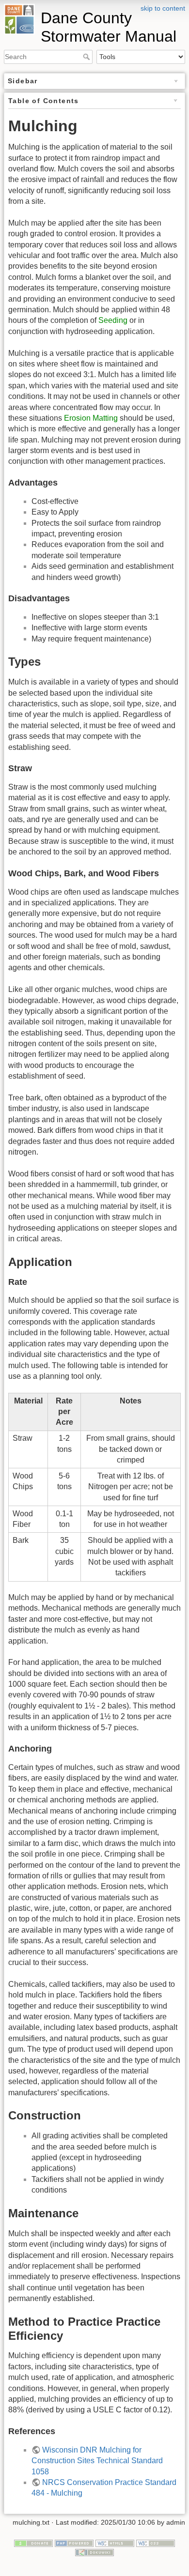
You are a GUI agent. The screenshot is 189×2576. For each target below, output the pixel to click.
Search (87, 57)
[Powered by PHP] (74, 2543)
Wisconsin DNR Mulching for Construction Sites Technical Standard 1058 (97, 2461)
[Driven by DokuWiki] (94, 2552)
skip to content (163, 8)
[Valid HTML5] (115, 2543)
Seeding (113, 320)
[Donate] (33, 2543)
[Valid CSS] (156, 2543)
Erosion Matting (91, 418)
